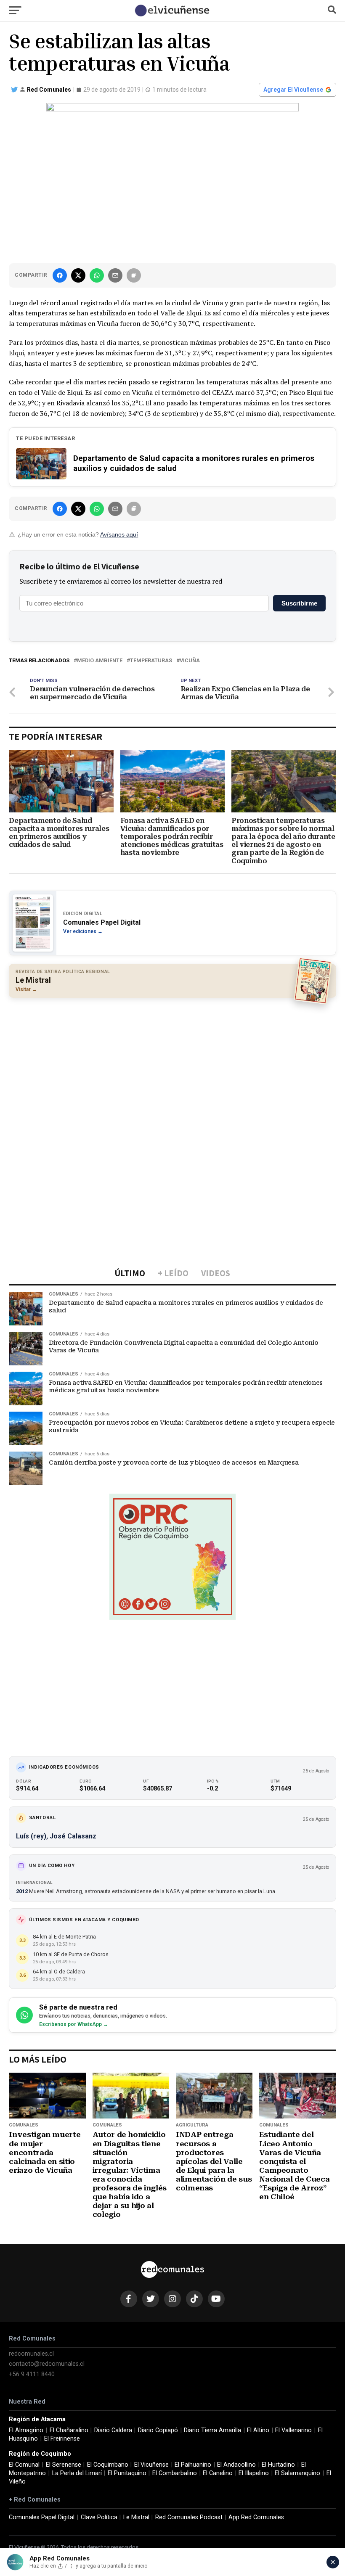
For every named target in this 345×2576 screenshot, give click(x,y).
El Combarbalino (175, 2473)
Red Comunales (49, 90)
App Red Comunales (256, 2517)
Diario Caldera (113, 2430)
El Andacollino (236, 2465)
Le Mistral (136, 2517)
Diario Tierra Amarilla (212, 2430)
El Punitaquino (127, 2473)
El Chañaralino (69, 2430)
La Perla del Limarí (77, 2473)
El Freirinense (62, 2439)
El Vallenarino (293, 2430)
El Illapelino (254, 2473)
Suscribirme (299, 603)
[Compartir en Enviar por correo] (115, 275)
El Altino (258, 2430)
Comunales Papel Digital (42, 2517)
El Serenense (64, 2465)
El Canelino (218, 2473)
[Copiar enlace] (134, 275)
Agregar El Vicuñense (293, 90)
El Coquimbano (108, 2465)
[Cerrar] (333, 2562)
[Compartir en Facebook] (60, 275)
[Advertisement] (172, 1065)
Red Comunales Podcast (189, 2517)
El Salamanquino (297, 2473)
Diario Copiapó (158, 2430)
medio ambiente (100, 661)
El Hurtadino (278, 2465)
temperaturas (151, 661)
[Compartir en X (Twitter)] (78, 275)
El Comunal (24, 2465)
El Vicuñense (151, 2465)
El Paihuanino (193, 2465)
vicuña (190, 661)
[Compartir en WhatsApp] (97, 275)
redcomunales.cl (31, 2354)
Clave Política (99, 2517)
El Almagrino (26, 2430)
